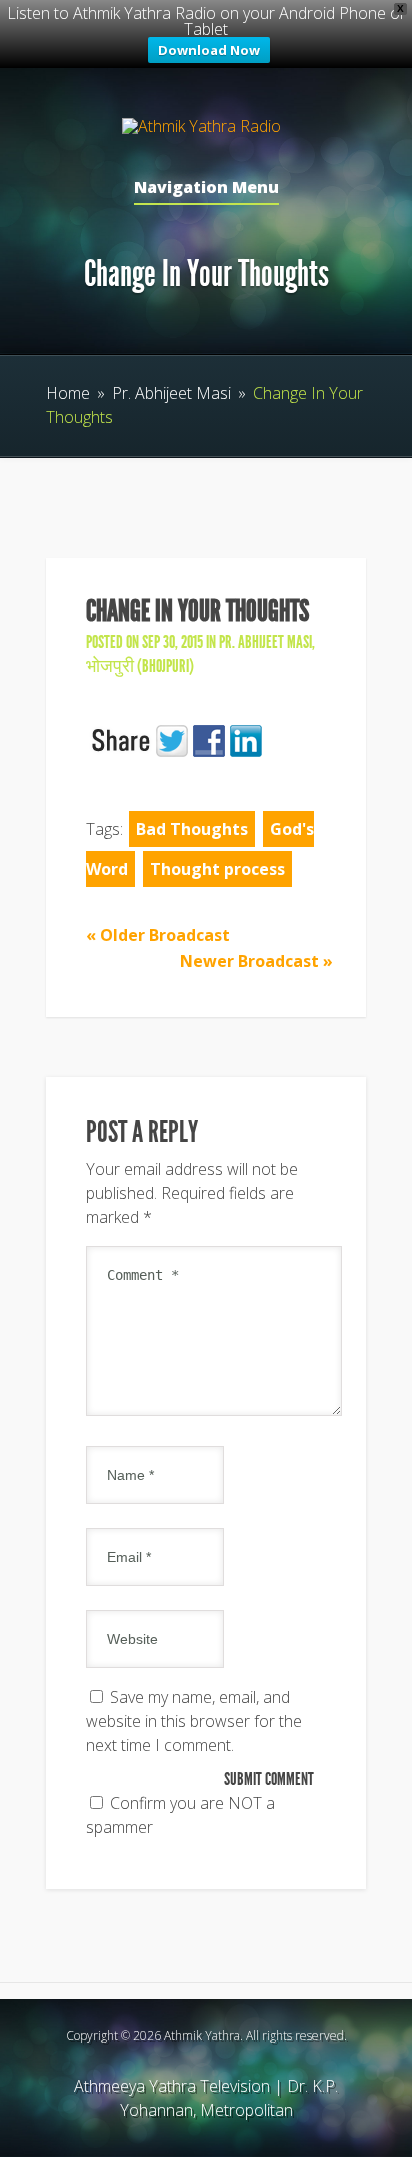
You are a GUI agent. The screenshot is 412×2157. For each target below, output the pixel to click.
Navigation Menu (206, 188)
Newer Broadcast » (256, 961)
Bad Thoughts (192, 829)
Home (68, 393)
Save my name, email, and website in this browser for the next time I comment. (194, 1721)
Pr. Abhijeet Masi (171, 393)
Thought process (217, 869)
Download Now (209, 50)
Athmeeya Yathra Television (172, 2086)
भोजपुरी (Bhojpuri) (140, 666)
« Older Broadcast (158, 935)
